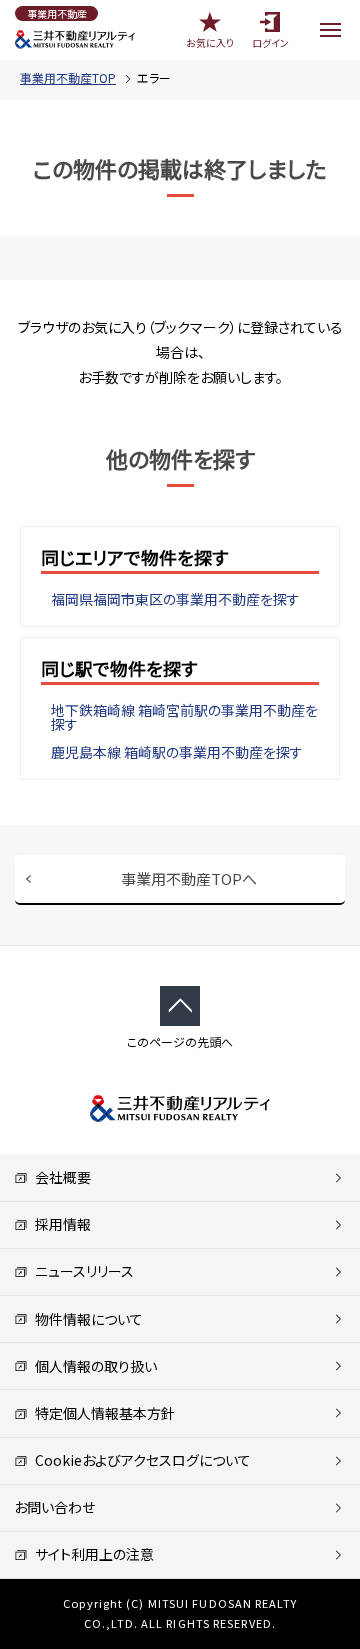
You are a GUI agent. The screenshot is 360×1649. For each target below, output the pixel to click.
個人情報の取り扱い (92, 1366)
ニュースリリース (81, 1271)
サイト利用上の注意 (91, 1554)
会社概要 (59, 1177)
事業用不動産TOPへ (189, 878)
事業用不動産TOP (68, 77)
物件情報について (85, 1319)
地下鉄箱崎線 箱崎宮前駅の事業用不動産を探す (184, 717)
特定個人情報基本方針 (101, 1413)
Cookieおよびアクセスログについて (139, 1460)
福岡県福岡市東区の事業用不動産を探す (175, 599)
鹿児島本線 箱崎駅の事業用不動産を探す (177, 752)
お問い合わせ (54, 1507)
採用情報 (59, 1224)
